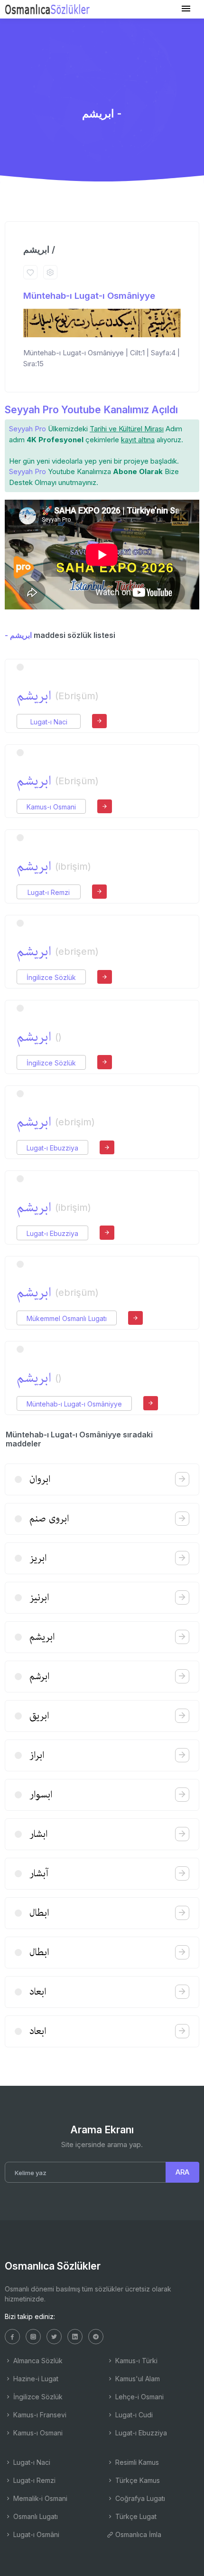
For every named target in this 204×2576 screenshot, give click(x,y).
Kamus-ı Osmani (51, 807)
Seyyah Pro (28, 429)
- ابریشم (18, 635)
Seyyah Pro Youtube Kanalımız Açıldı (91, 410)
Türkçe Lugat (135, 2516)
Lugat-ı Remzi (49, 892)
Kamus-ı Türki (135, 2361)
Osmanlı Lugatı (35, 2516)
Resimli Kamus (136, 2462)
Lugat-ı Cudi (133, 2415)
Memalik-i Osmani (39, 2498)
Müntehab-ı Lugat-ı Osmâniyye (89, 296)
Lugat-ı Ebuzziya (52, 1148)
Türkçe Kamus (137, 2480)
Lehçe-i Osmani (139, 2397)
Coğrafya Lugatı (139, 2498)
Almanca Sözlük (37, 2361)
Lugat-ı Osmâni (35, 2534)
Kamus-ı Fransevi (39, 2415)
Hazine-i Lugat (35, 2379)
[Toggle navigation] (186, 9)
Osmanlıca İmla (137, 2534)
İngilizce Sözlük (51, 977)
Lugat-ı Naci (49, 722)
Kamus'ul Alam (137, 2379)
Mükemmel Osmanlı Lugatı (67, 1318)
